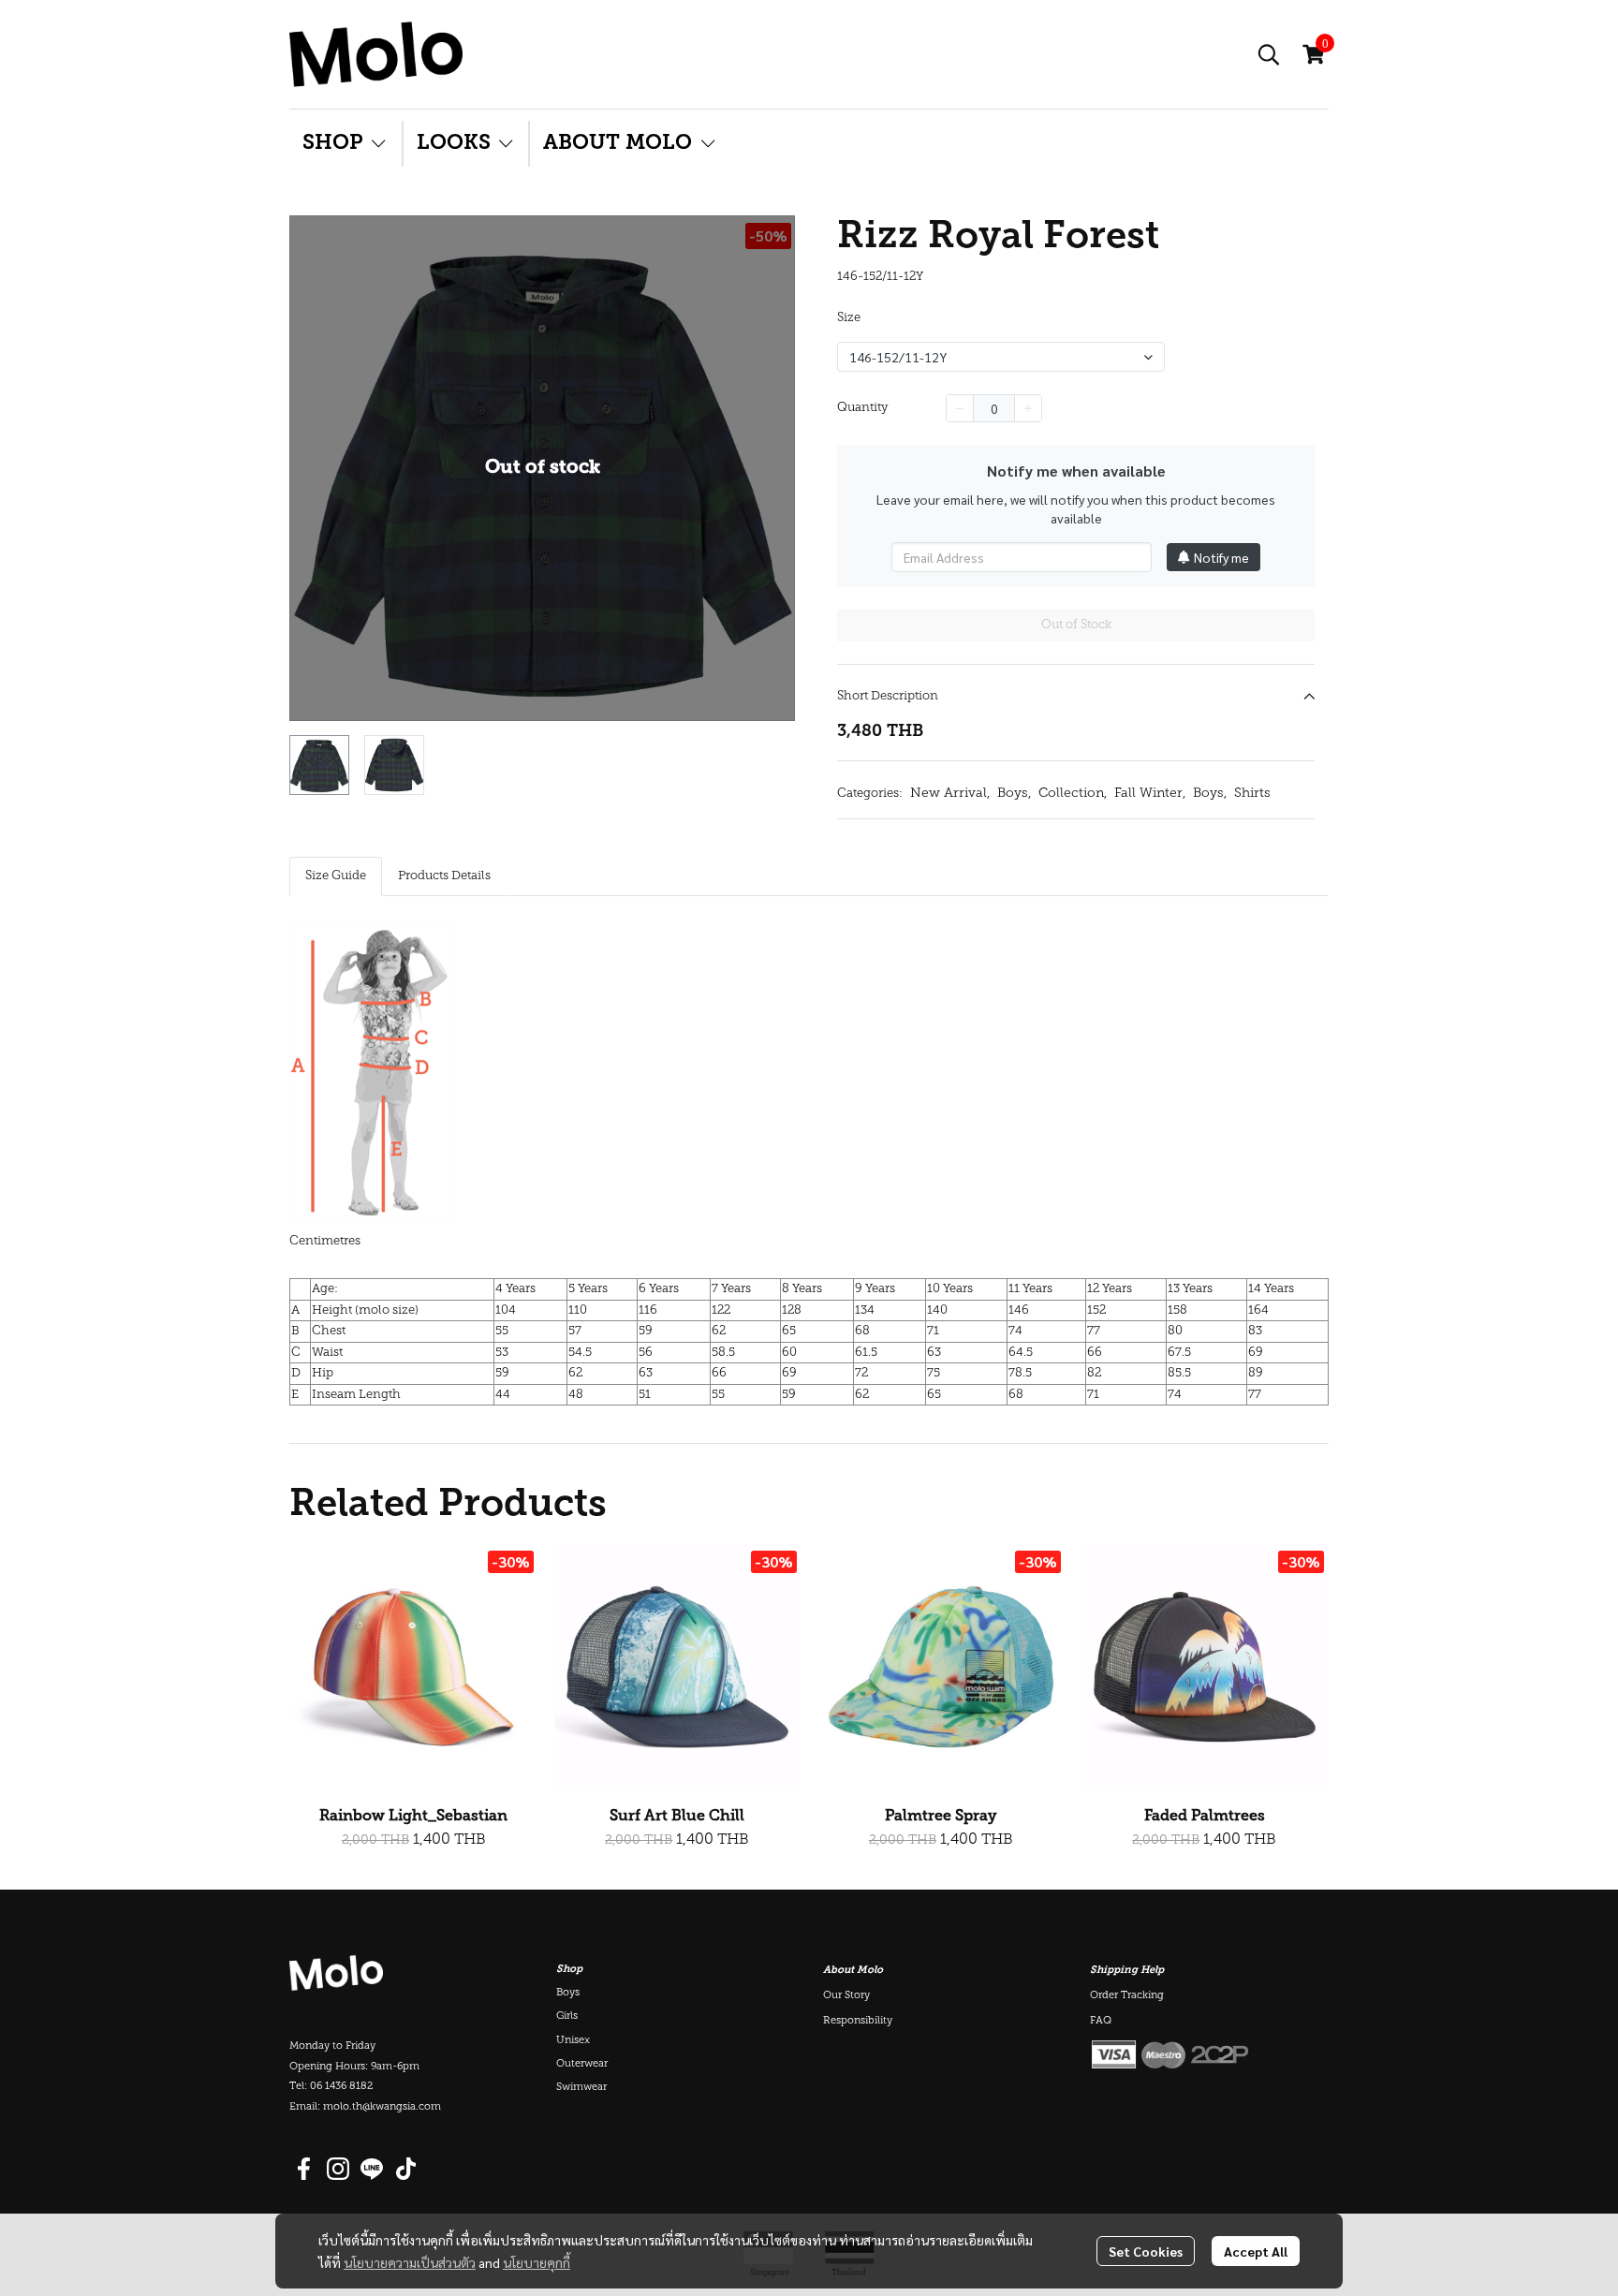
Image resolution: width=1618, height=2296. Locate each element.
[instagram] (338, 2169)
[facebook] (304, 2169)
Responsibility (858, 2021)
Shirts (1252, 794)
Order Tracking (1127, 1996)
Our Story (846, 1996)
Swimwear (581, 2088)
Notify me (1221, 557)
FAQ (1101, 2021)
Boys (1014, 794)
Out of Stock (1076, 625)
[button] (1269, 54)
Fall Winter (1150, 794)
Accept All (1256, 2251)
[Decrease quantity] (960, 408)
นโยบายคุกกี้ (537, 2262)
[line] (372, 2169)
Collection (1073, 794)
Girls (567, 2016)
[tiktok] (405, 2169)
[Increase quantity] (1028, 408)
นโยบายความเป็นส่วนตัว (410, 2262)
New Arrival (950, 794)
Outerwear (582, 2064)
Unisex (573, 2041)
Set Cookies (1146, 2251)
